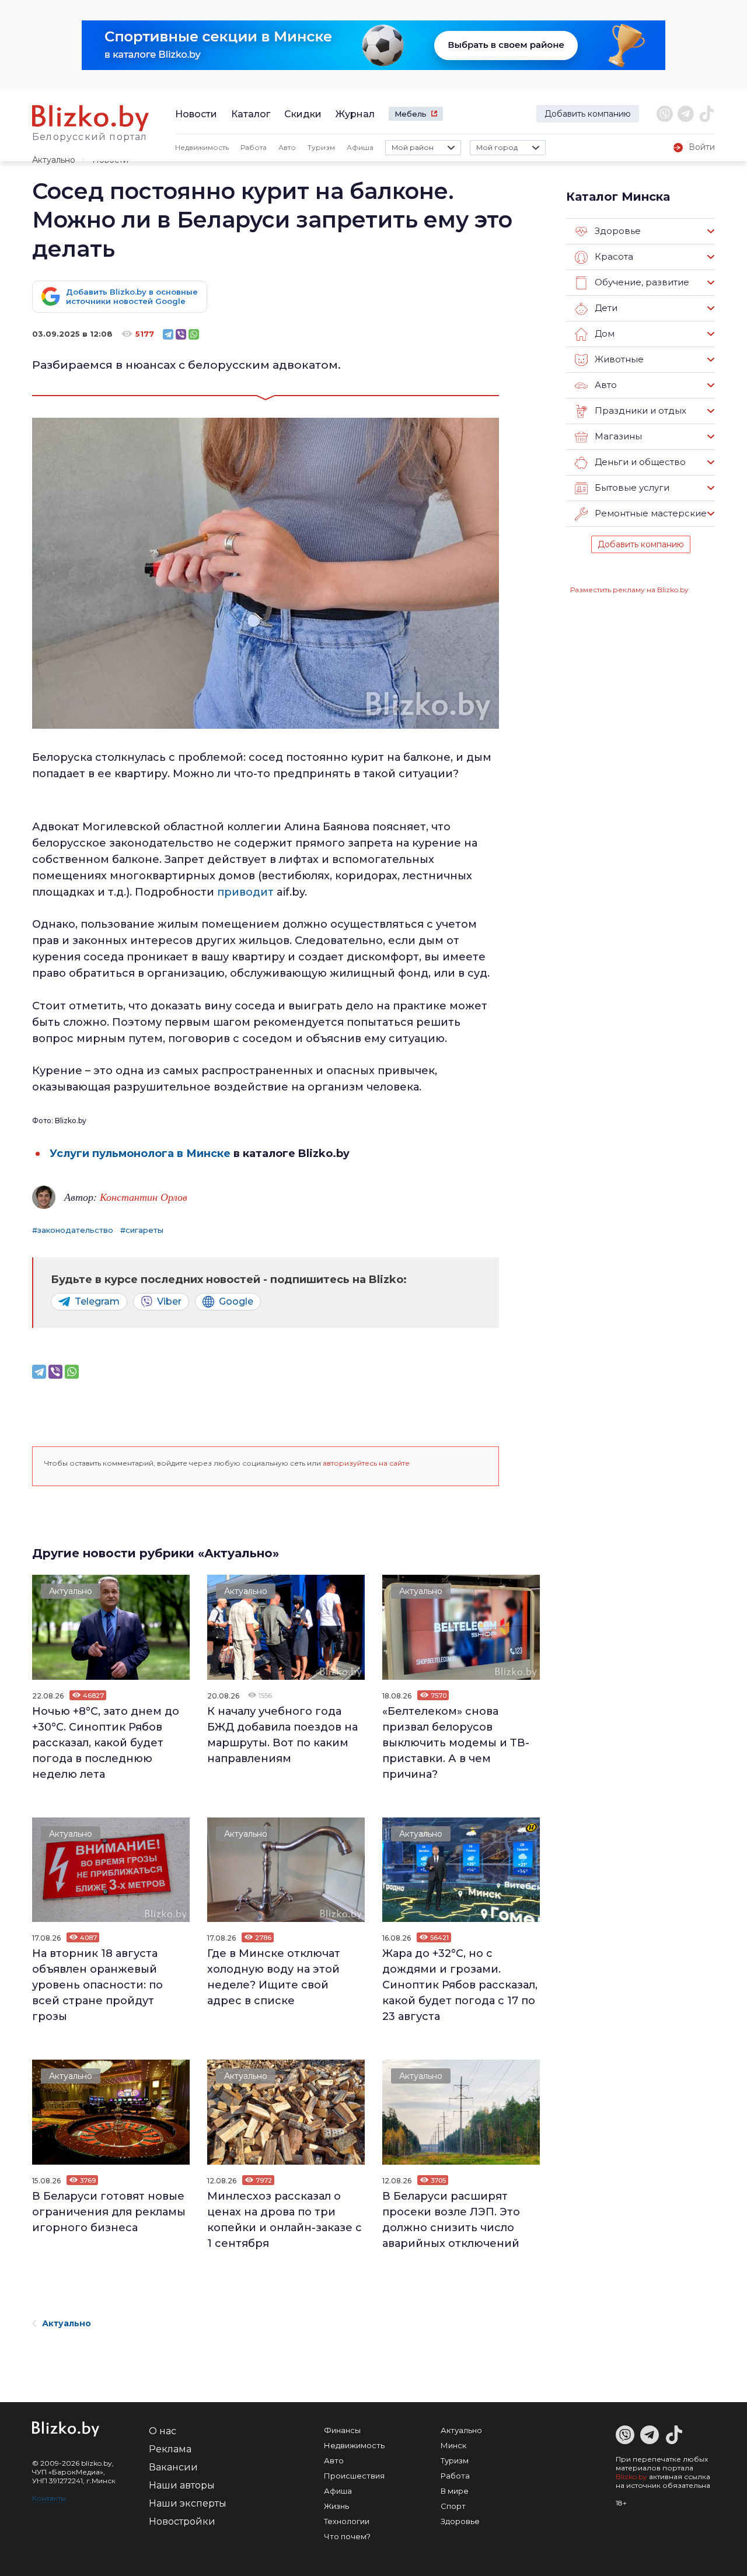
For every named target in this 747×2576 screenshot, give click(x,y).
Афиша (360, 147)
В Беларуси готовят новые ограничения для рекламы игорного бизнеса (109, 2212)
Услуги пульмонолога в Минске (140, 1154)
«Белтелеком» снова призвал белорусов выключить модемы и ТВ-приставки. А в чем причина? (456, 1743)
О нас (163, 2431)
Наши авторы (182, 2485)
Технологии (347, 2521)
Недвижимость (202, 147)
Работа (254, 147)
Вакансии (173, 2467)
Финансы (342, 2430)
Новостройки (182, 2521)
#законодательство (73, 1230)
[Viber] (181, 334)
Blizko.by (631, 2477)
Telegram (97, 1301)
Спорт (453, 2506)
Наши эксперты (188, 2503)
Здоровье (460, 2521)
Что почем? (347, 2536)
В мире (455, 2491)
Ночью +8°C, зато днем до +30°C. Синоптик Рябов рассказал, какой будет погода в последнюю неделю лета (106, 1743)
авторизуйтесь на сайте (366, 1463)
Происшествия (354, 2476)
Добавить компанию (588, 114)
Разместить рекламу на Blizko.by (629, 590)
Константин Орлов (144, 1197)
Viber (169, 1301)
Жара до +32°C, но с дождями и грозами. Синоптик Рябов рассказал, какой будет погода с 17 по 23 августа (460, 1985)
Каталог (251, 114)
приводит (245, 892)
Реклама (170, 2449)
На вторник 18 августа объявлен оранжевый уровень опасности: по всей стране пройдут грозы (97, 1985)
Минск (453, 2445)
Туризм (321, 147)
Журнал (355, 114)
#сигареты (142, 1230)
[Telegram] (168, 334)
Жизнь (336, 2506)
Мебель (411, 114)
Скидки (303, 114)
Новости (196, 114)
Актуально (54, 160)
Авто (287, 147)
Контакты (49, 2498)
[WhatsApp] (194, 334)
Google (236, 1301)
